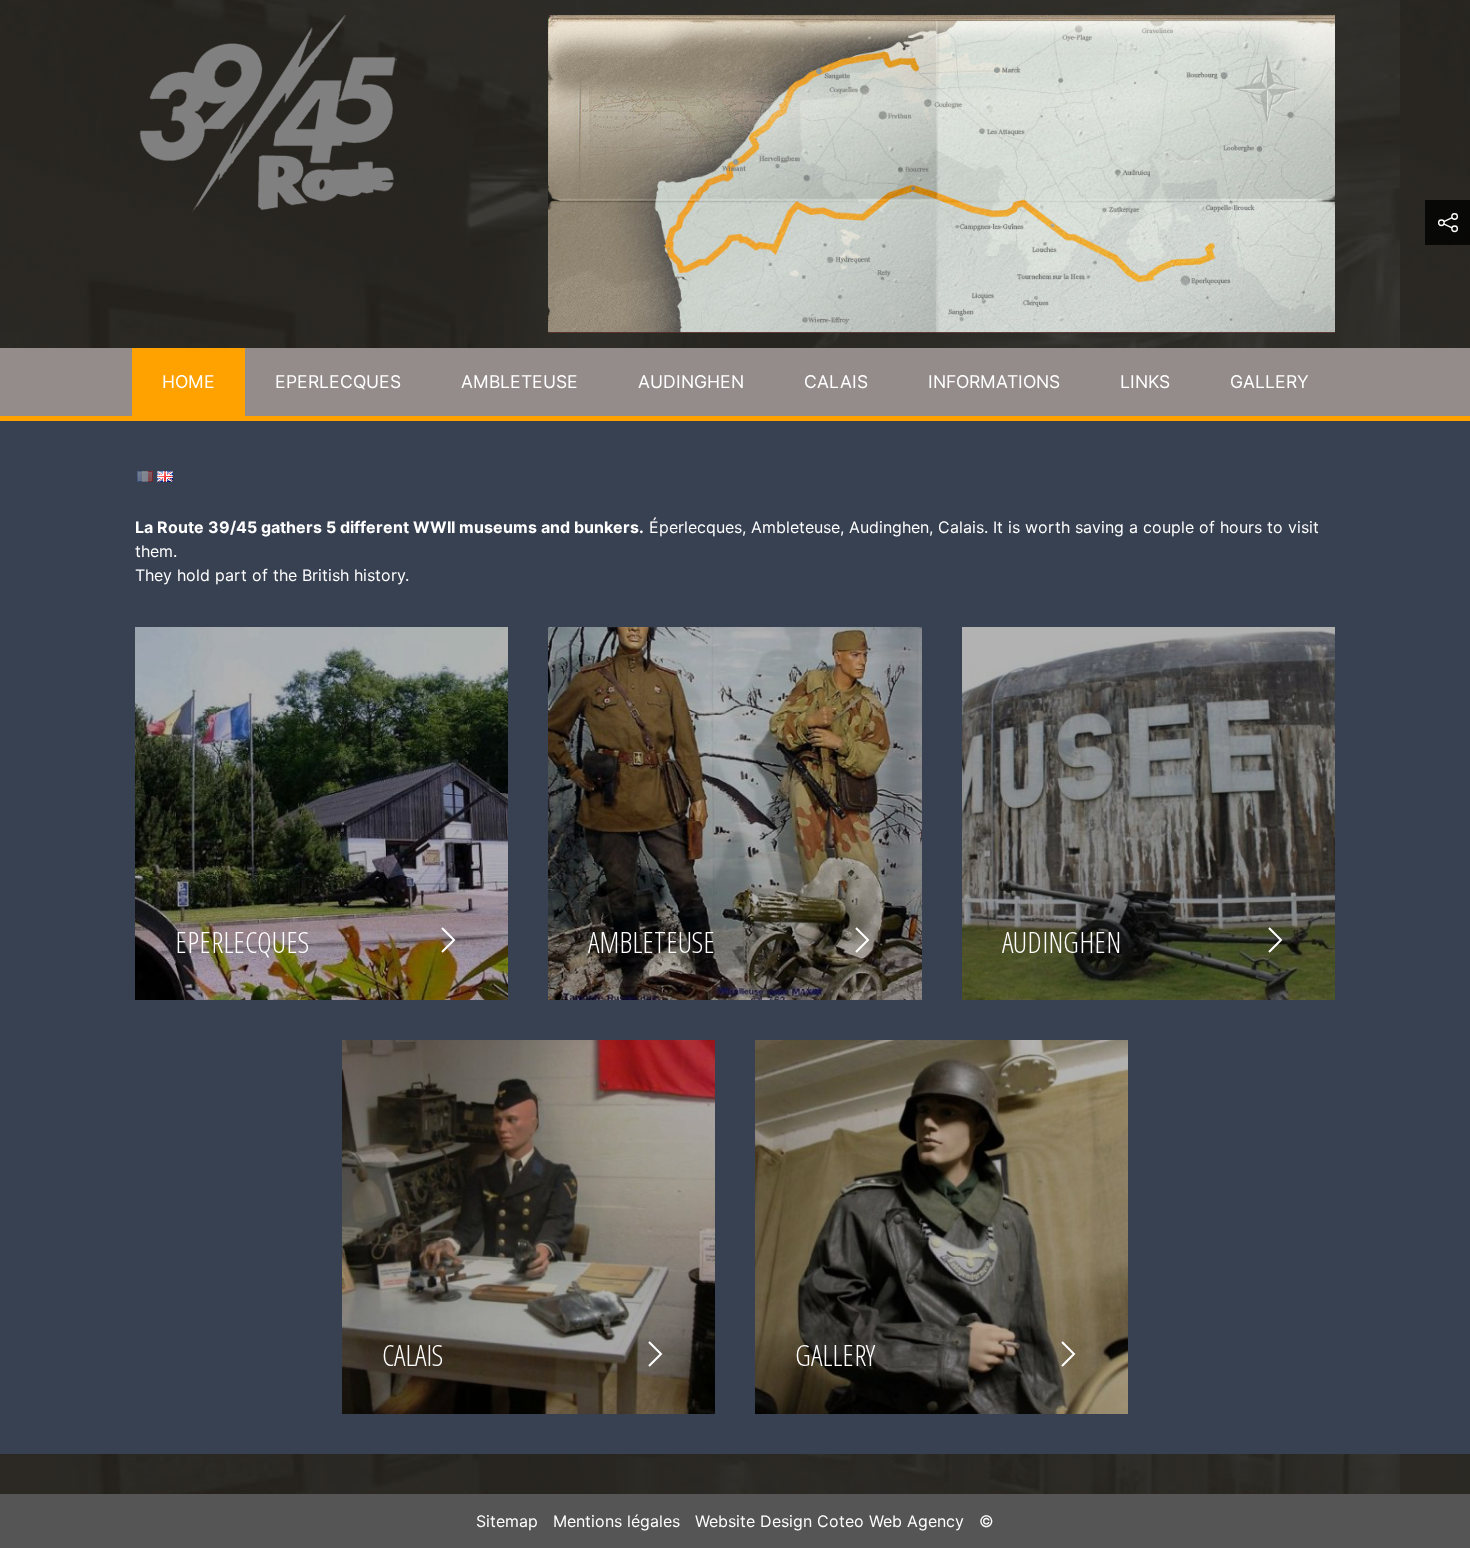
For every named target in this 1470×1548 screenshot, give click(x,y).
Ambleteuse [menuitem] (519, 381)
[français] (145, 475)
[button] (1447, 222)
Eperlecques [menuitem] (338, 381)
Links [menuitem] (1145, 381)
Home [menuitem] (188, 381)
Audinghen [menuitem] (691, 381)
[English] (165, 475)
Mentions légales (616, 1521)
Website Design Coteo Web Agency (829, 1521)
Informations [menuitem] (994, 381)
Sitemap (507, 1521)
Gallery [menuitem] (1269, 381)
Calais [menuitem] (836, 381)
